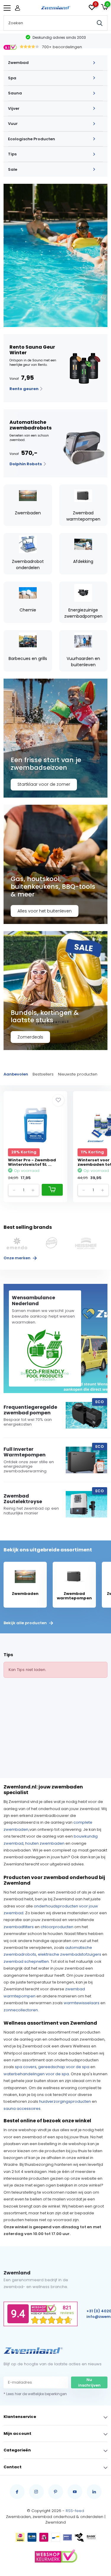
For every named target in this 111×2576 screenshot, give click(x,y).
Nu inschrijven (89, 2383)
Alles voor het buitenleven (45, 911)
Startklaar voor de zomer (44, 784)
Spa (12, 78)
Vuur (13, 124)
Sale (13, 169)
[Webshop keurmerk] (56, 2556)
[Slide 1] (55, 255)
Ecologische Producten (32, 139)
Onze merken (17, 1258)
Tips (12, 154)
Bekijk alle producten (26, 1623)
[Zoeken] (100, 23)
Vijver (14, 108)
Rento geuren (24, 389)
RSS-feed (75, 2511)
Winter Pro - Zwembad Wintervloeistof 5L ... (32, 1162)
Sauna (15, 93)
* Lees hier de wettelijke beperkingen (35, 2394)
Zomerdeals (30, 1037)
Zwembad (18, 63)
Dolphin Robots (26, 464)
